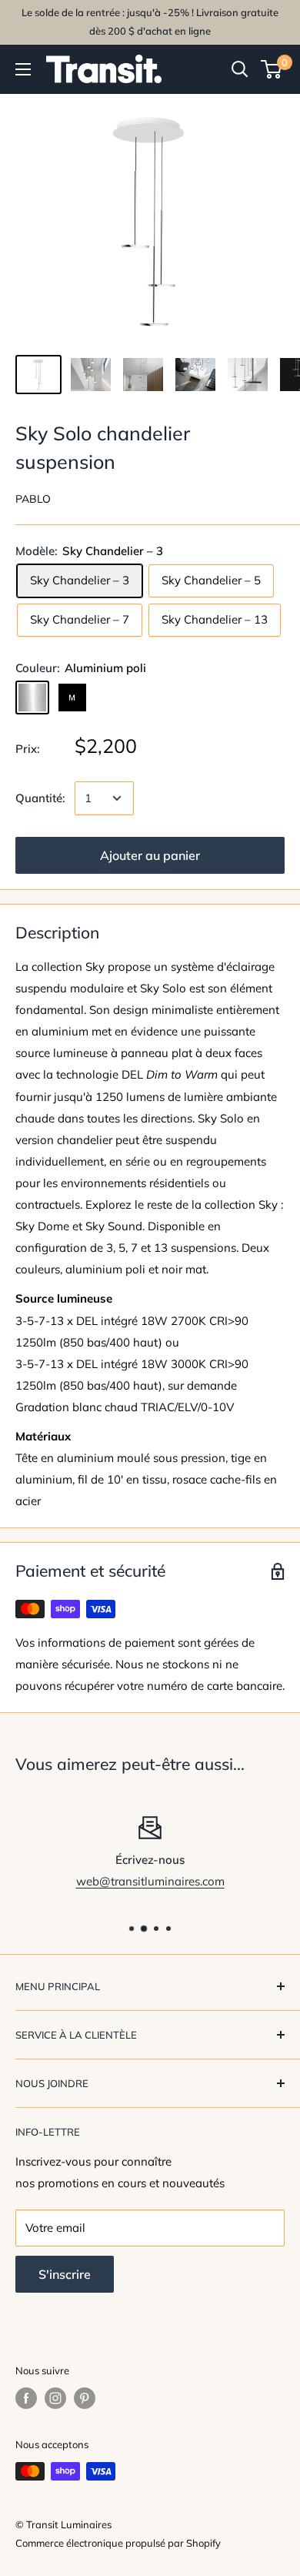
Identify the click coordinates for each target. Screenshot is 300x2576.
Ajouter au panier (150, 855)
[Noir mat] (72, 698)
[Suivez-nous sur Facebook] (26, 2398)
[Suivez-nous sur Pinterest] (85, 2398)
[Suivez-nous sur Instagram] (55, 2398)
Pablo (33, 499)
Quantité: (40, 798)
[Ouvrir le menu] (23, 69)
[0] (272, 69)
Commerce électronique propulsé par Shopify (118, 2543)
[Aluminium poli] (32, 698)
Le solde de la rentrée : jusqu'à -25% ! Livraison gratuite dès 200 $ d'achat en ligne (150, 22)
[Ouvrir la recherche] (240, 69)
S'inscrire (65, 2274)
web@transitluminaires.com (150, 1881)
